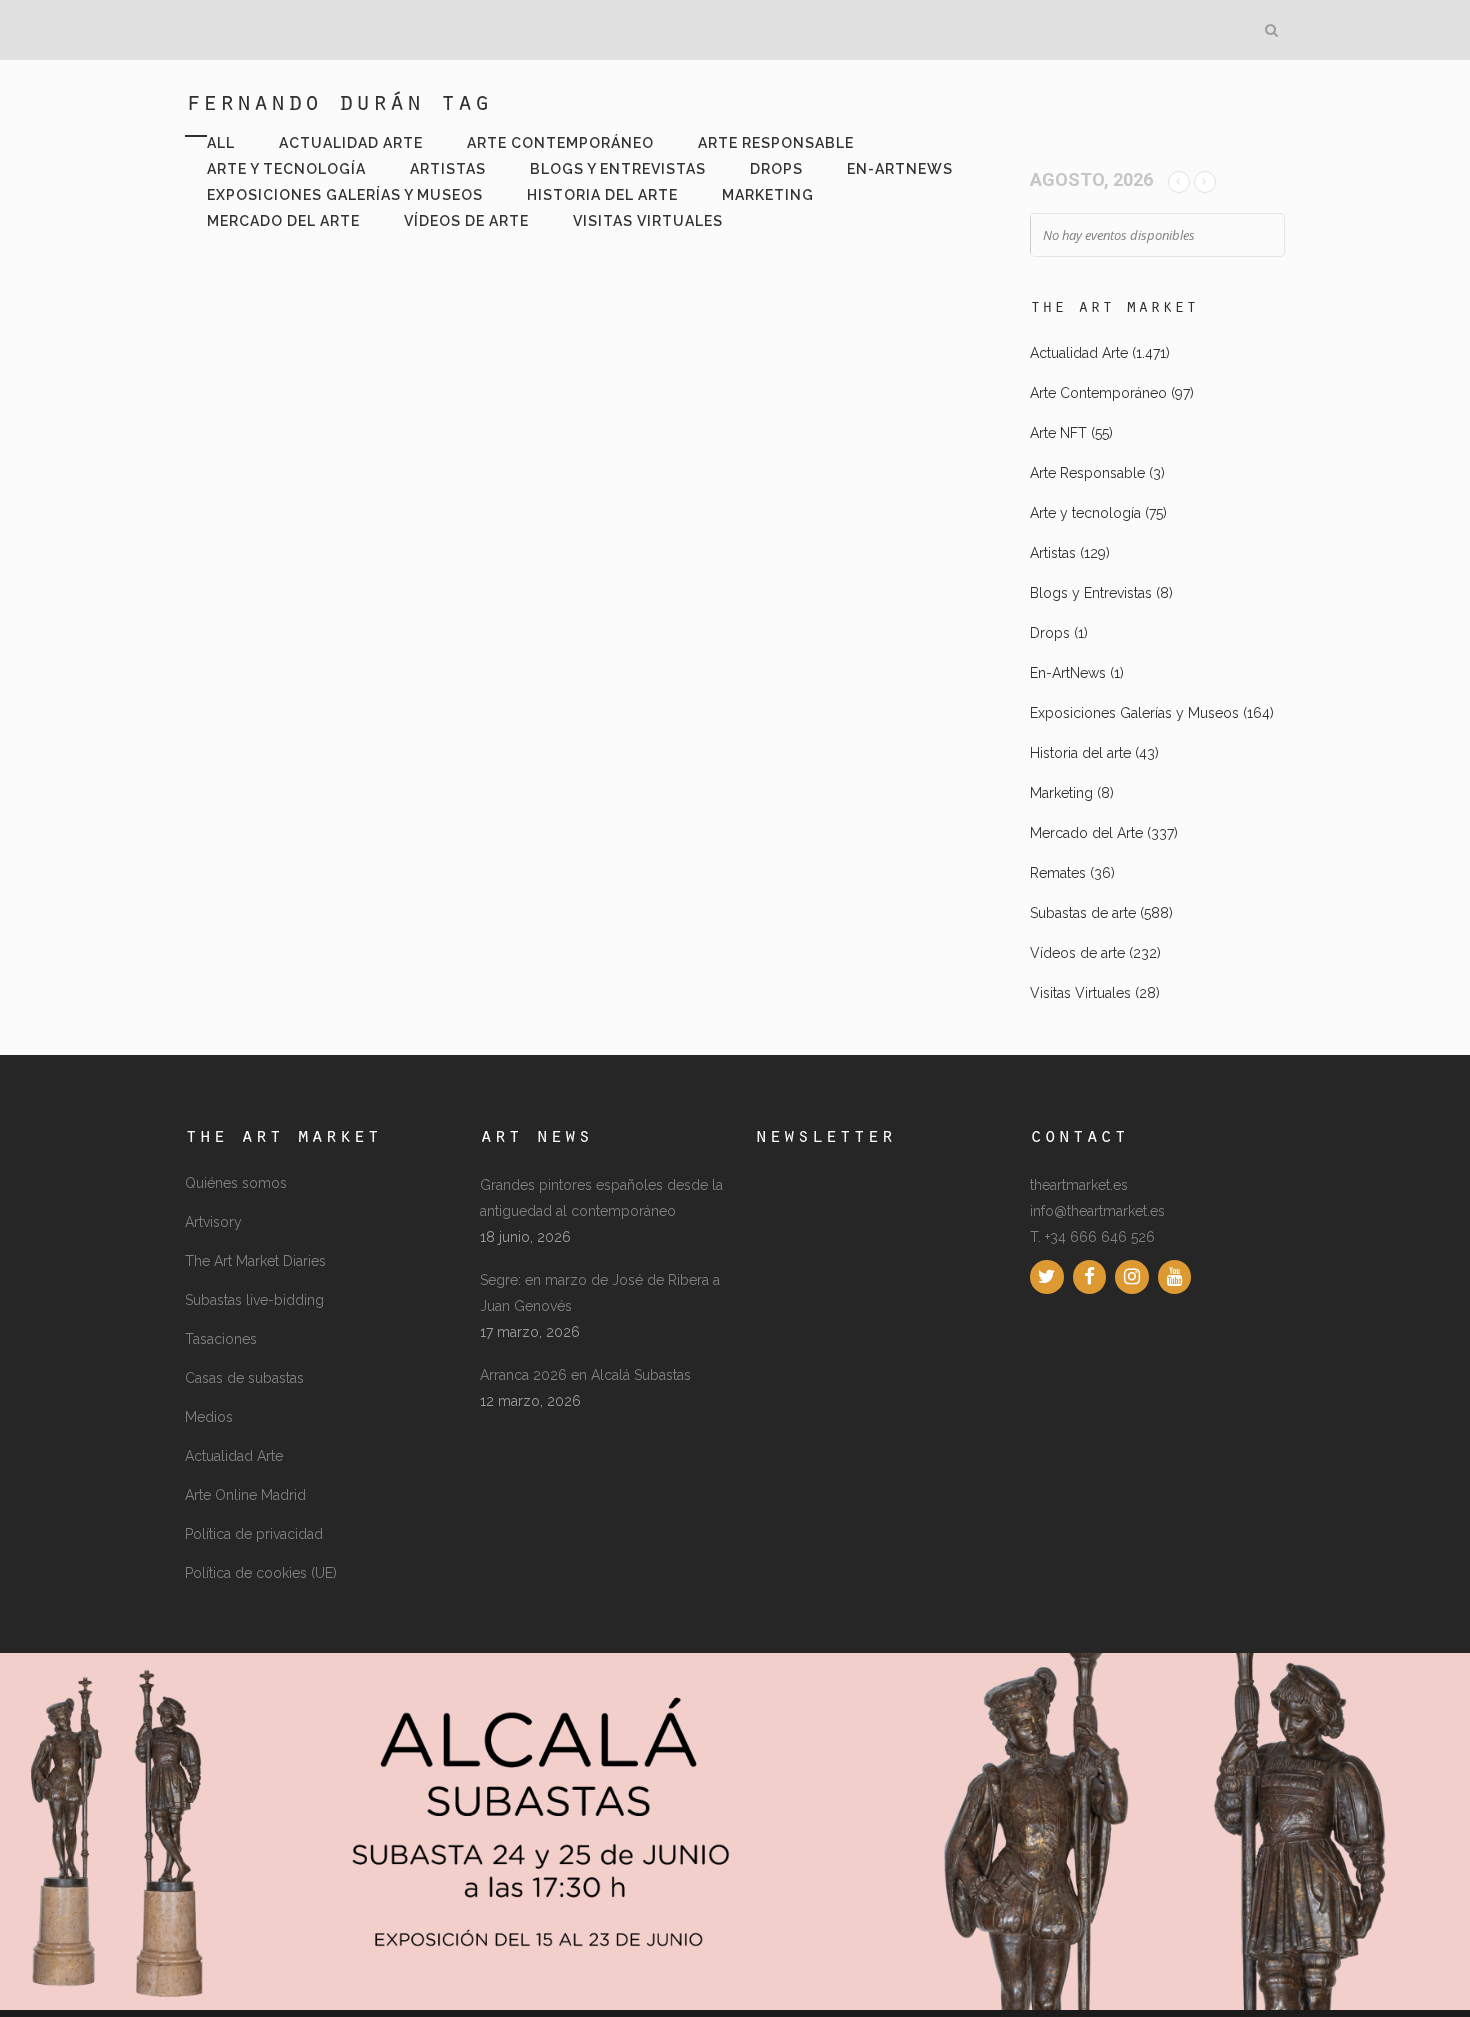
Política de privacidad (254, 1534)
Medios (209, 1417)
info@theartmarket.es (1097, 1211)
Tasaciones (221, 1339)
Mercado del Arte (1086, 833)
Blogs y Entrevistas (1091, 593)
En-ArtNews (1068, 673)
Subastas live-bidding (254, 1300)
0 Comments (350, 763)
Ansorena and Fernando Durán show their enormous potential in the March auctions (374, 557)
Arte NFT (1058, 433)
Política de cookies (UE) (261, 1573)
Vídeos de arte (1077, 953)
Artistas (1053, 553)
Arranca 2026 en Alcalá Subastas (585, 1375)
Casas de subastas (244, 1378)
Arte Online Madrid (245, 1495)
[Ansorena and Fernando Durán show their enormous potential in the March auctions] (378, 392)
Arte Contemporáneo (1098, 393)
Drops (1050, 633)
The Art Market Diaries (255, 1261)
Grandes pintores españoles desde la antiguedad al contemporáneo (601, 1198)
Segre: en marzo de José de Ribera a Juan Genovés (600, 1293)
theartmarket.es (1079, 1185)
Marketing (1061, 793)
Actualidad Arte (1079, 353)
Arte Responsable (1087, 473)
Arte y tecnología (1085, 513)
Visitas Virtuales (1080, 993)
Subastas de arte (1083, 913)
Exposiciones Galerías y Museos (1134, 713)
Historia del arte (1080, 753)
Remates (1058, 873)
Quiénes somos (236, 1183)
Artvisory (213, 1222)
